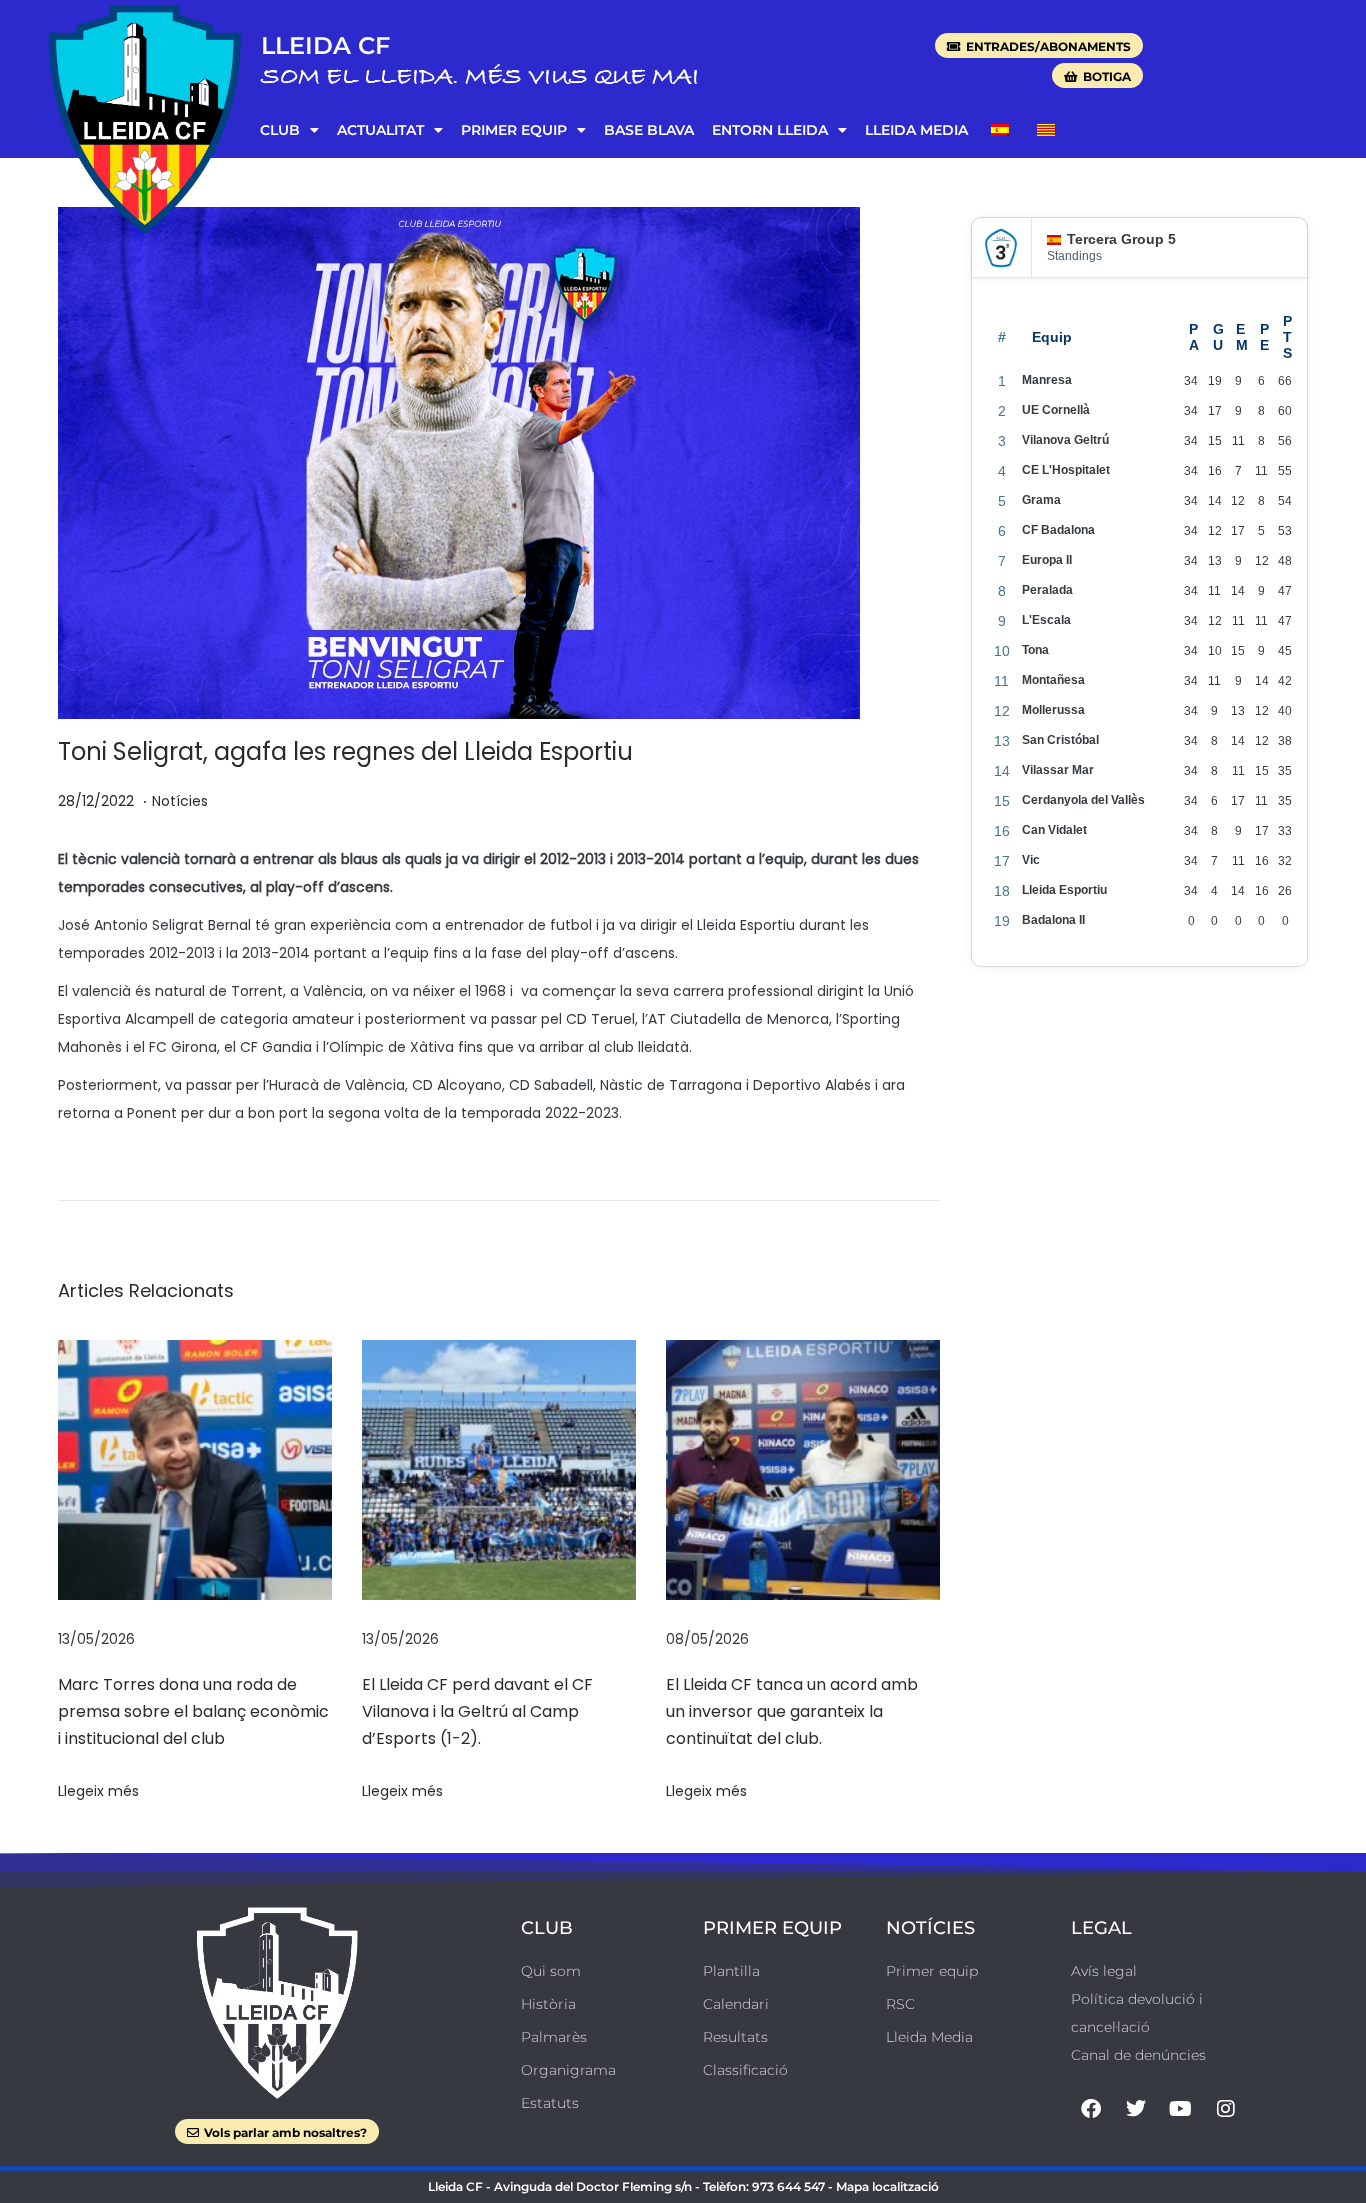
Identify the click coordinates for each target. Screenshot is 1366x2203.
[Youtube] (1181, 2109)
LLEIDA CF (325, 45)
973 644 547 (788, 2186)
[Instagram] (1226, 2109)
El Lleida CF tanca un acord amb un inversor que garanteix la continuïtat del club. (792, 1711)
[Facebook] (1091, 2109)
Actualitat (380, 130)
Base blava (649, 130)
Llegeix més (98, 1791)
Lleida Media (916, 130)
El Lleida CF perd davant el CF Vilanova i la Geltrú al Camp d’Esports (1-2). (477, 1711)
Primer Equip (514, 130)
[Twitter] (1136, 2109)
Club (280, 130)
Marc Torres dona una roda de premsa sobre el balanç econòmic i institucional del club (193, 1711)
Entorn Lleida (770, 130)
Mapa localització (887, 2186)
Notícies (180, 801)
